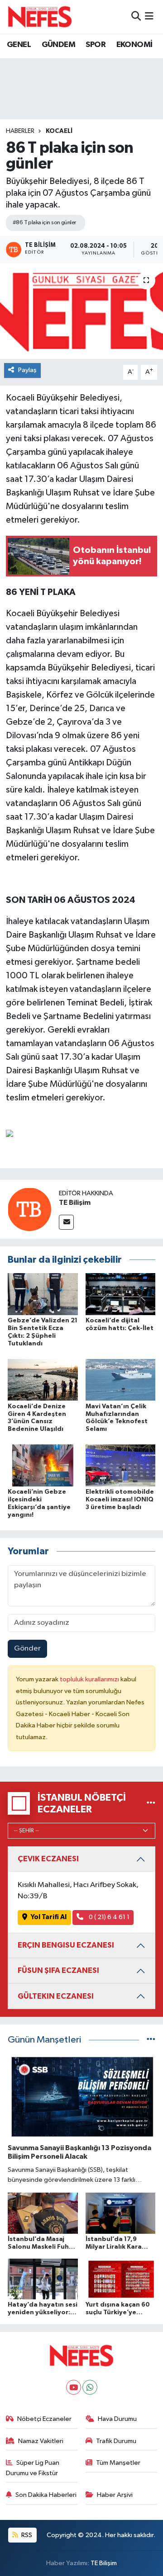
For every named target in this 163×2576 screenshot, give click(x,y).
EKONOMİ (134, 45)
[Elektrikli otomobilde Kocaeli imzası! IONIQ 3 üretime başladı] (121, 1465)
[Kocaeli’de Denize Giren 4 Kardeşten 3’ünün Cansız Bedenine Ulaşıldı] (43, 1380)
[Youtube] (74, 2387)
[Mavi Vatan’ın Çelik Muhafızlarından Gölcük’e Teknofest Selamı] (121, 1380)
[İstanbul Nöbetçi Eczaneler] (151, 1803)
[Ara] (136, 17)
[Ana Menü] (149, 17)
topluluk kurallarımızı (90, 1679)
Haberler (20, 131)
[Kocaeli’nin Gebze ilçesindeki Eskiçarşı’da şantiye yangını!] (43, 1465)
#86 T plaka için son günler (44, 223)
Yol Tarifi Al (49, 1917)
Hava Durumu (117, 2419)
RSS (26, 2535)
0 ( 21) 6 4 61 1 (108, 1917)
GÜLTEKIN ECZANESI (56, 1996)
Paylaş (27, 370)
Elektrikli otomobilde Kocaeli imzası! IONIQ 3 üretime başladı (120, 1500)
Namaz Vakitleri (41, 2441)
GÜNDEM (58, 45)
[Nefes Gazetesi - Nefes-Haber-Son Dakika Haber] (40, 17)
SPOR (96, 45)
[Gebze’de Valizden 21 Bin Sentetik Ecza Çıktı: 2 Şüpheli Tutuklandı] (43, 1294)
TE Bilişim (75, 1203)
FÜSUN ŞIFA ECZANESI (58, 1970)
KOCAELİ (59, 131)
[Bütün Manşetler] (151, 2040)
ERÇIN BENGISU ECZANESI (66, 1945)
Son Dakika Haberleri (46, 2495)
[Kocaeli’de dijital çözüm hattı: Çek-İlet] (121, 1294)
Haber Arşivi (115, 2495)
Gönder (27, 1649)
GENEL (19, 45)
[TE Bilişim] (29, 1209)
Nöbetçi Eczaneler (44, 2419)
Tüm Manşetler (118, 2463)
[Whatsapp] (90, 2387)
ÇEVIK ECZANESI (48, 1859)
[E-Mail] (66, 1222)
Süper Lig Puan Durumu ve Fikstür (33, 2468)
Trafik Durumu (116, 2441)
